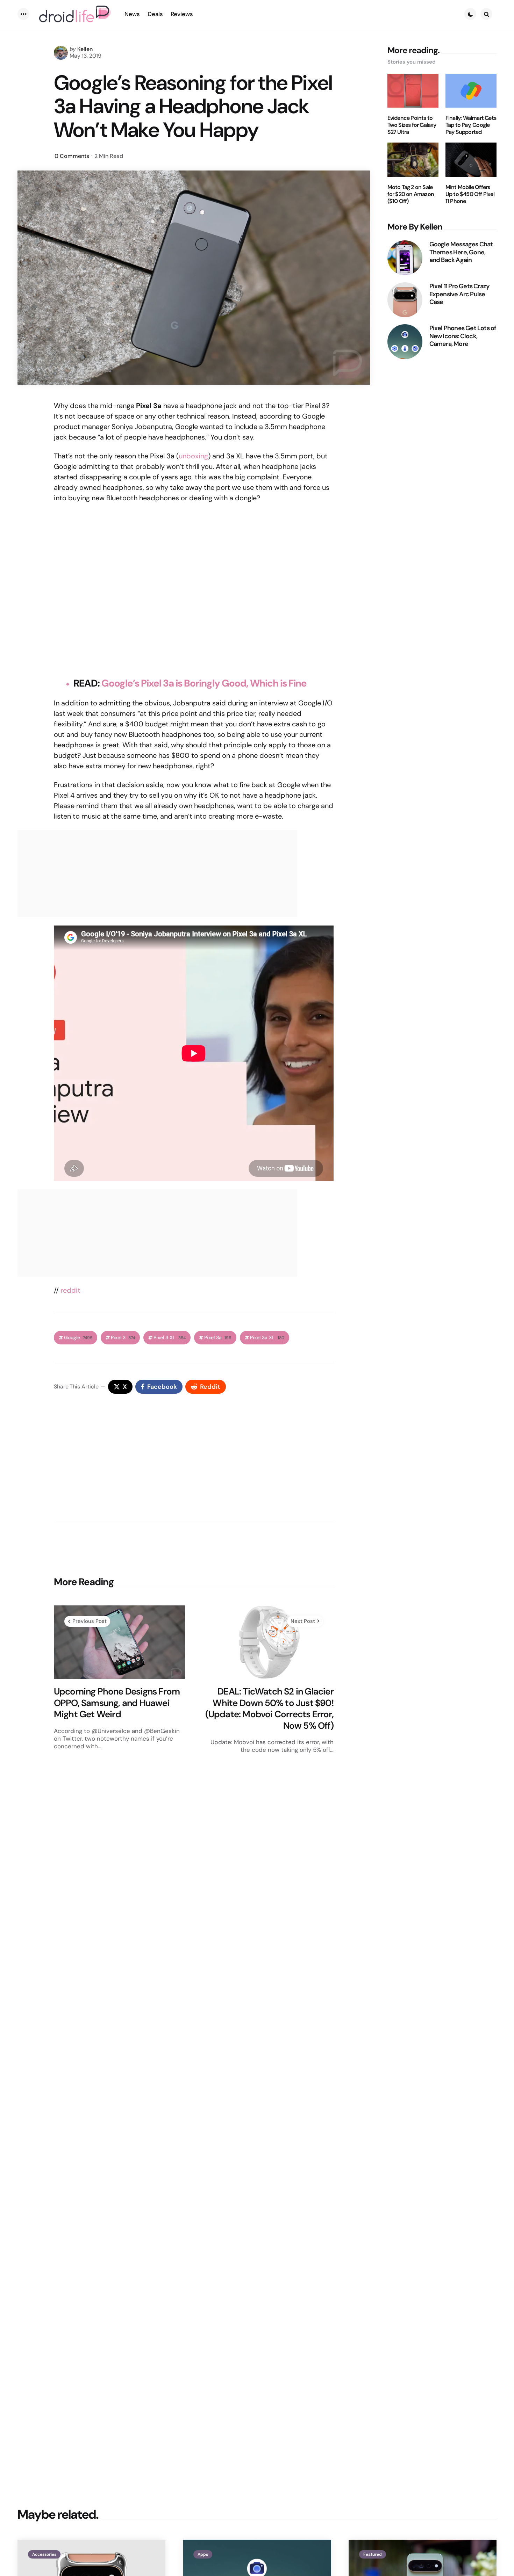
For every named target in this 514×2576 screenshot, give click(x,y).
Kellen (85, 49)
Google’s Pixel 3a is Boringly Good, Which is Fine (204, 683)
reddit (70, 1290)
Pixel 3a (218, 1338)
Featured (373, 2554)
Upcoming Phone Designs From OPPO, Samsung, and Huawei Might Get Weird (117, 1703)
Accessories (44, 2554)
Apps (203, 2554)
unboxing (193, 456)
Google (78, 1338)
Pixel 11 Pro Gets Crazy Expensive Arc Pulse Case (460, 294)
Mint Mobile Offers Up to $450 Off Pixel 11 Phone (470, 194)
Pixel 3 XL (170, 1338)
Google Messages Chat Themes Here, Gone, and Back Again (461, 252)
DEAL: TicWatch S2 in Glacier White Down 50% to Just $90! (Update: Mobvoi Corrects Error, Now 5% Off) (269, 1708)
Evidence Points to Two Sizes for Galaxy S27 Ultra (412, 125)
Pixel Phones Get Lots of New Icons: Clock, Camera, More (463, 336)
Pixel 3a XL (267, 1338)
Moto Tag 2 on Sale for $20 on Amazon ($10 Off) (411, 194)
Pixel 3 (123, 1338)
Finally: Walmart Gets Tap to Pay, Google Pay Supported (471, 125)
